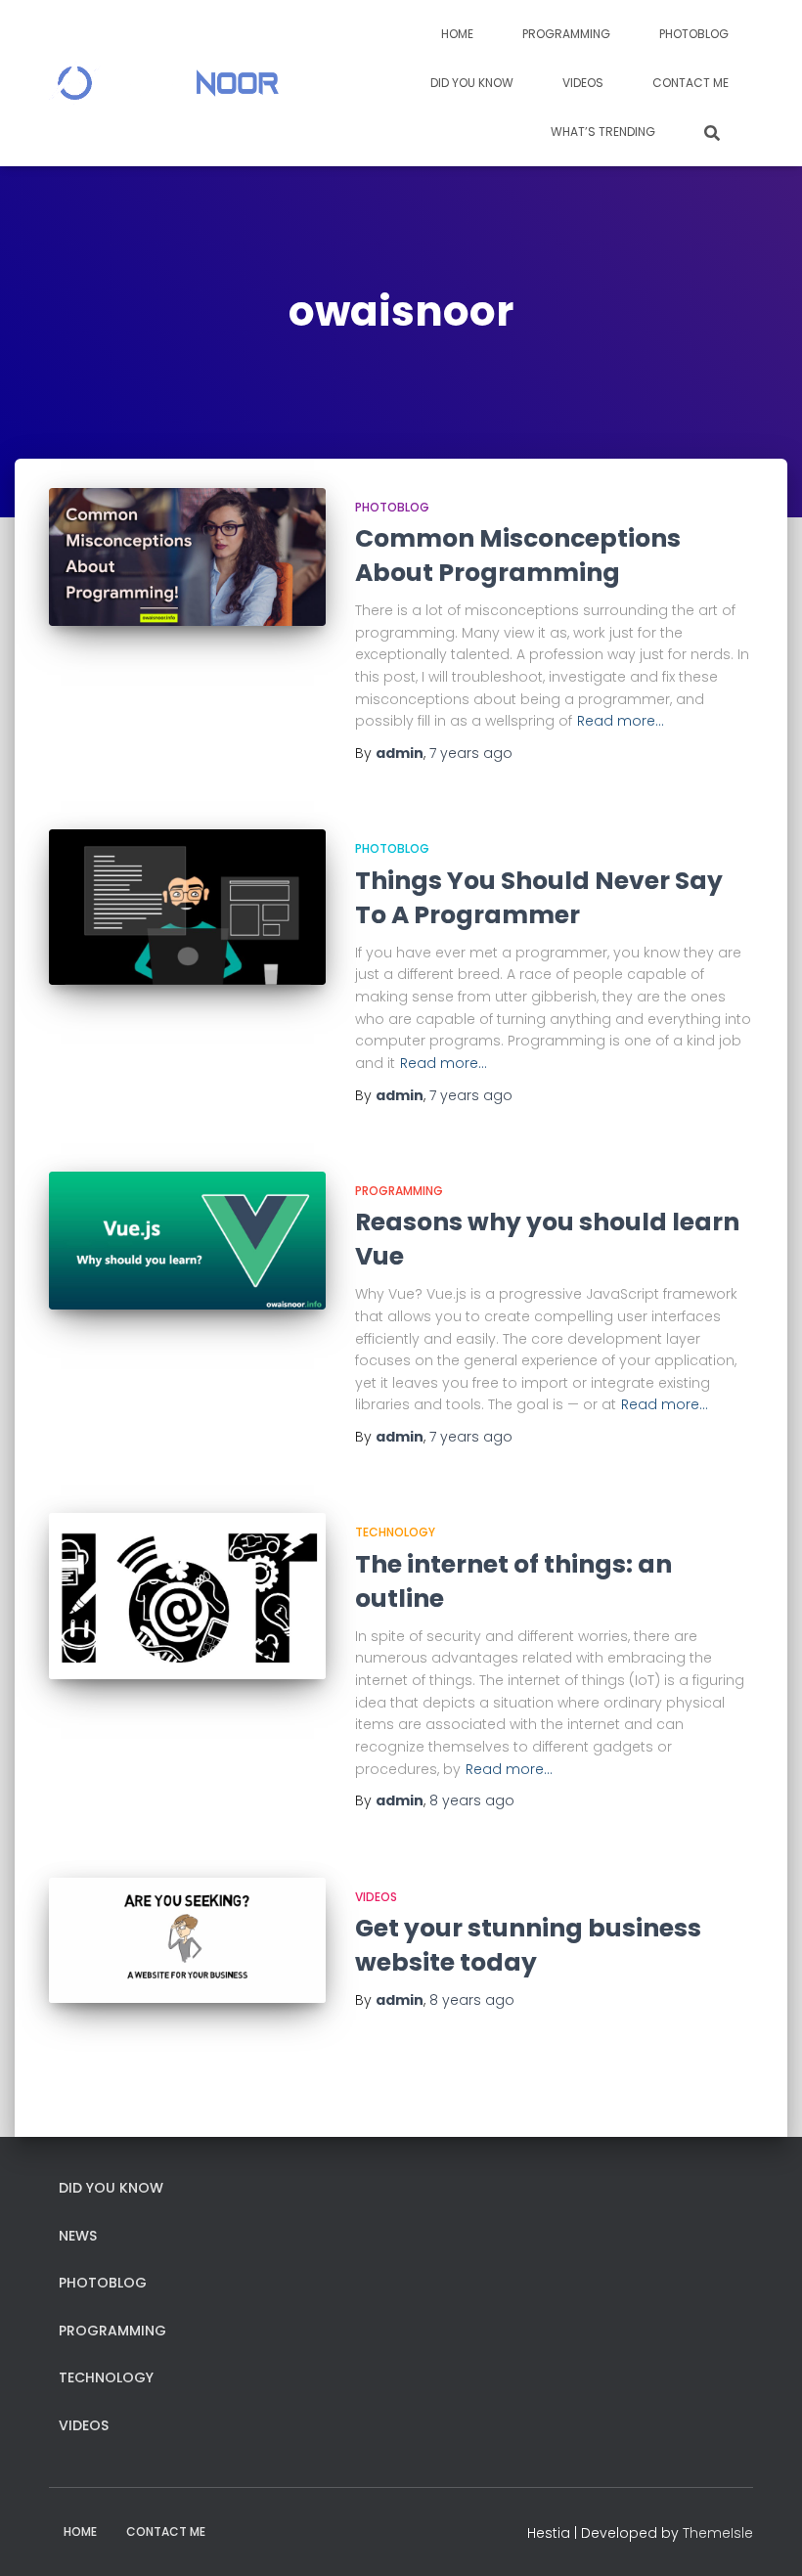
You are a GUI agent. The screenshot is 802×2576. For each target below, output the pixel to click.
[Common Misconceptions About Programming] (187, 557)
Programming (566, 34)
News (78, 2236)
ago (471, 753)
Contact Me (691, 83)
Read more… (621, 721)
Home (457, 34)
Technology (395, 1532)
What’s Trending (603, 132)
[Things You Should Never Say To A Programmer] (187, 907)
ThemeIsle (718, 2533)
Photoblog (694, 34)
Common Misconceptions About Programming (518, 555)
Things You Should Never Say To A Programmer (539, 898)
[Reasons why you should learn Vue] (187, 1241)
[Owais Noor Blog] (164, 83)
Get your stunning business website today (528, 1945)
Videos (583, 83)
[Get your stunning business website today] (187, 1941)
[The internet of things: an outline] (187, 1596)
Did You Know (472, 83)
